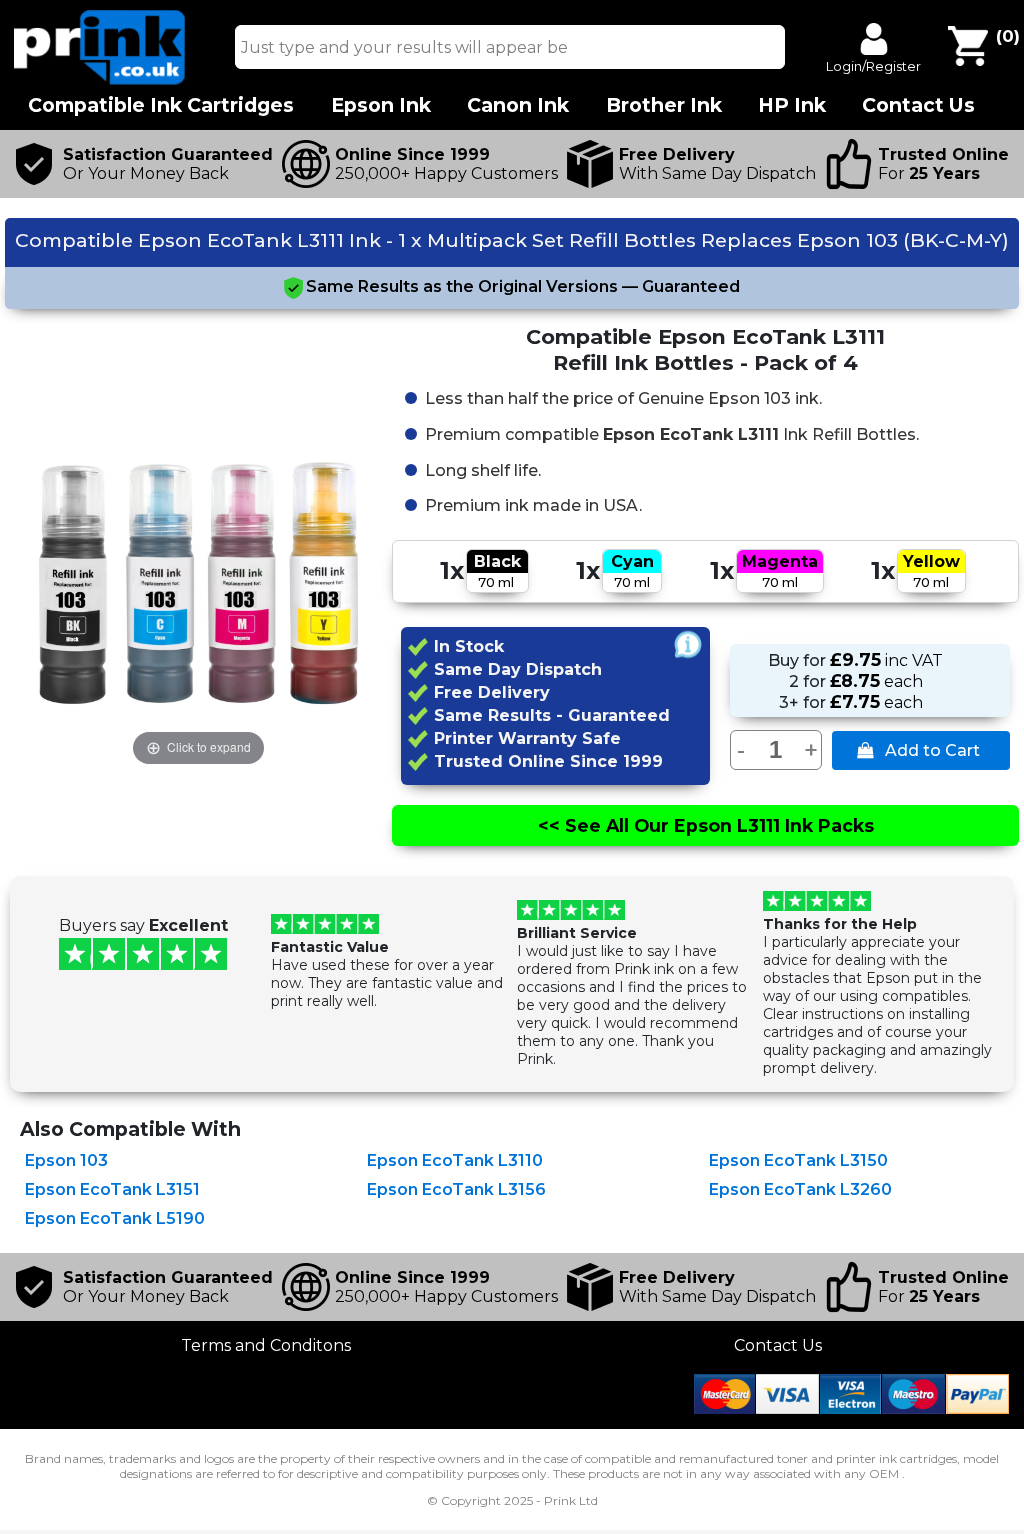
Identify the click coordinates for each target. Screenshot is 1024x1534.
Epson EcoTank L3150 (798, 1160)
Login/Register (873, 66)
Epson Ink (381, 105)
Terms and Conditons (266, 1345)
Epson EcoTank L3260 (800, 1189)
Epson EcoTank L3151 (112, 1189)
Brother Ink (664, 105)
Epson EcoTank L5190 (115, 1218)
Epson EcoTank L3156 (456, 1189)
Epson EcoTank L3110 (455, 1160)
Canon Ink (518, 105)
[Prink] (100, 79)
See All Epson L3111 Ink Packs (706, 825)
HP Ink (792, 105)
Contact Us (778, 1345)
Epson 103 (66, 1160)
